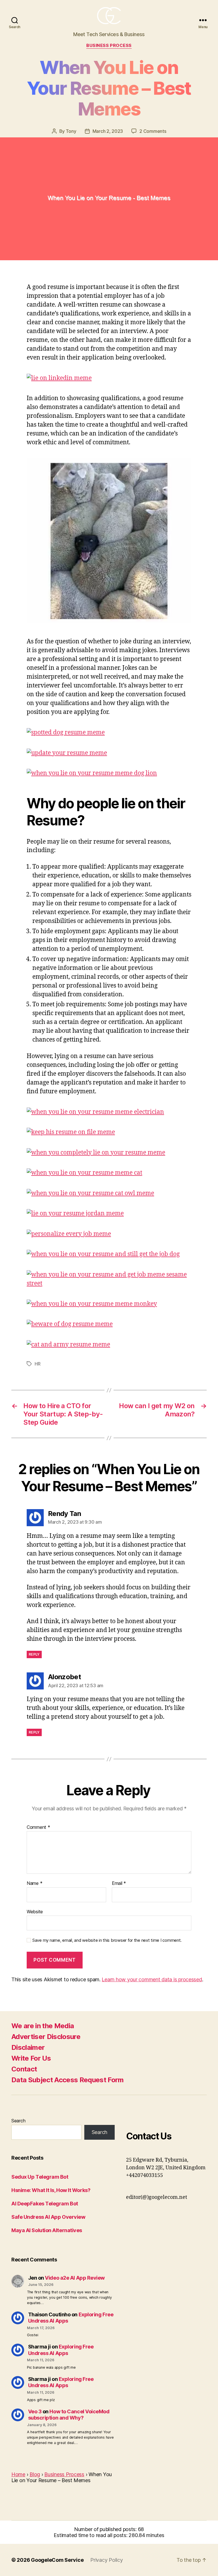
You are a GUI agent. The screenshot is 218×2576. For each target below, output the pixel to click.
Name (34, 1883)
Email (119, 1883)
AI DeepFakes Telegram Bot (45, 2204)
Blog (35, 2474)
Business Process (109, 46)
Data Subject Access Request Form (68, 2080)
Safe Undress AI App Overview (48, 2217)
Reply (34, 1654)
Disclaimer (28, 2047)
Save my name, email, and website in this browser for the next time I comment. (107, 1940)
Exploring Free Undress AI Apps (61, 2350)
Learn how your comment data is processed (152, 1979)
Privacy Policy (106, 2560)
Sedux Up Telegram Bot (40, 2177)
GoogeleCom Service (57, 2560)
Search (18, 2121)
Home (18, 2474)
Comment (38, 1827)
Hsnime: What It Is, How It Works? (51, 2190)
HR (37, 1364)
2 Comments (153, 131)
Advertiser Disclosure (46, 2037)
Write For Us (31, 2058)
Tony (71, 131)
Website (35, 1911)
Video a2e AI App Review (75, 2278)
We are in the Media (43, 2026)
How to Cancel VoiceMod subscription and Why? (69, 2415)
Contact (24, 2069)
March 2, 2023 (108, 131)
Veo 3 (35, 2411)
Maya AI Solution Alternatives (47, 2230)
